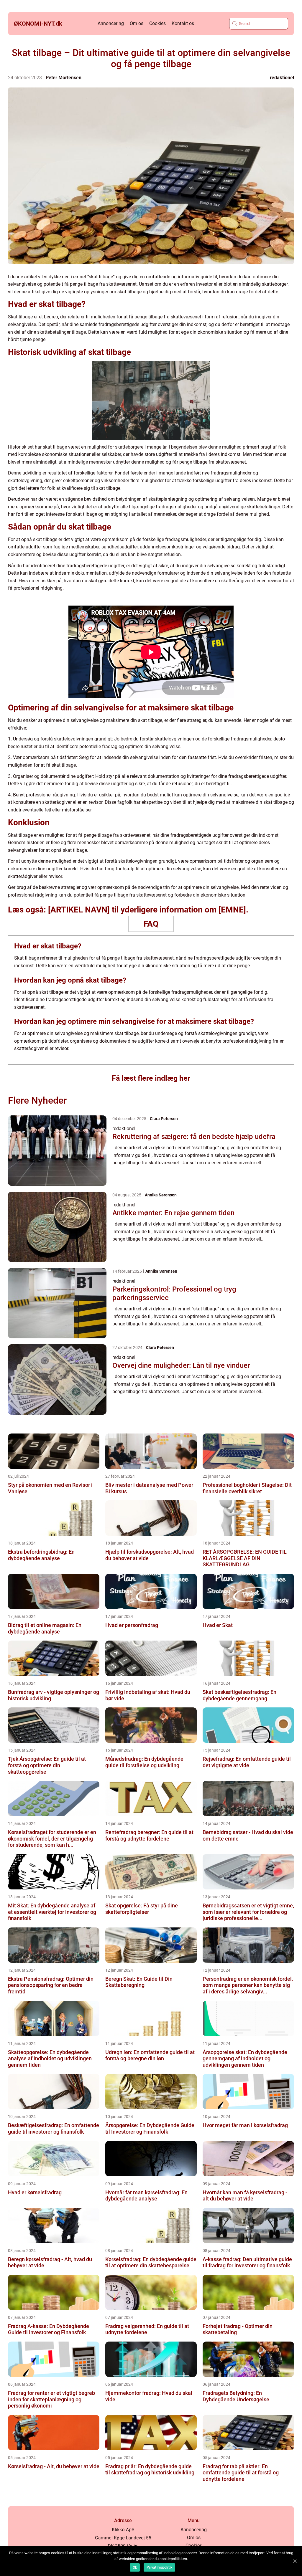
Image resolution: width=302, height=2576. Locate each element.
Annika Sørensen (161, 1195)
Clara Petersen (164, 1119)
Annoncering (111, 23)
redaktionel (282, 78)
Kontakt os (183, 23)
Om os (137, 23)
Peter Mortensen (64, 78)
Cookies (157, 23)
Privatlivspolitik (159, 2567)
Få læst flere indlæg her (151, 1078)
